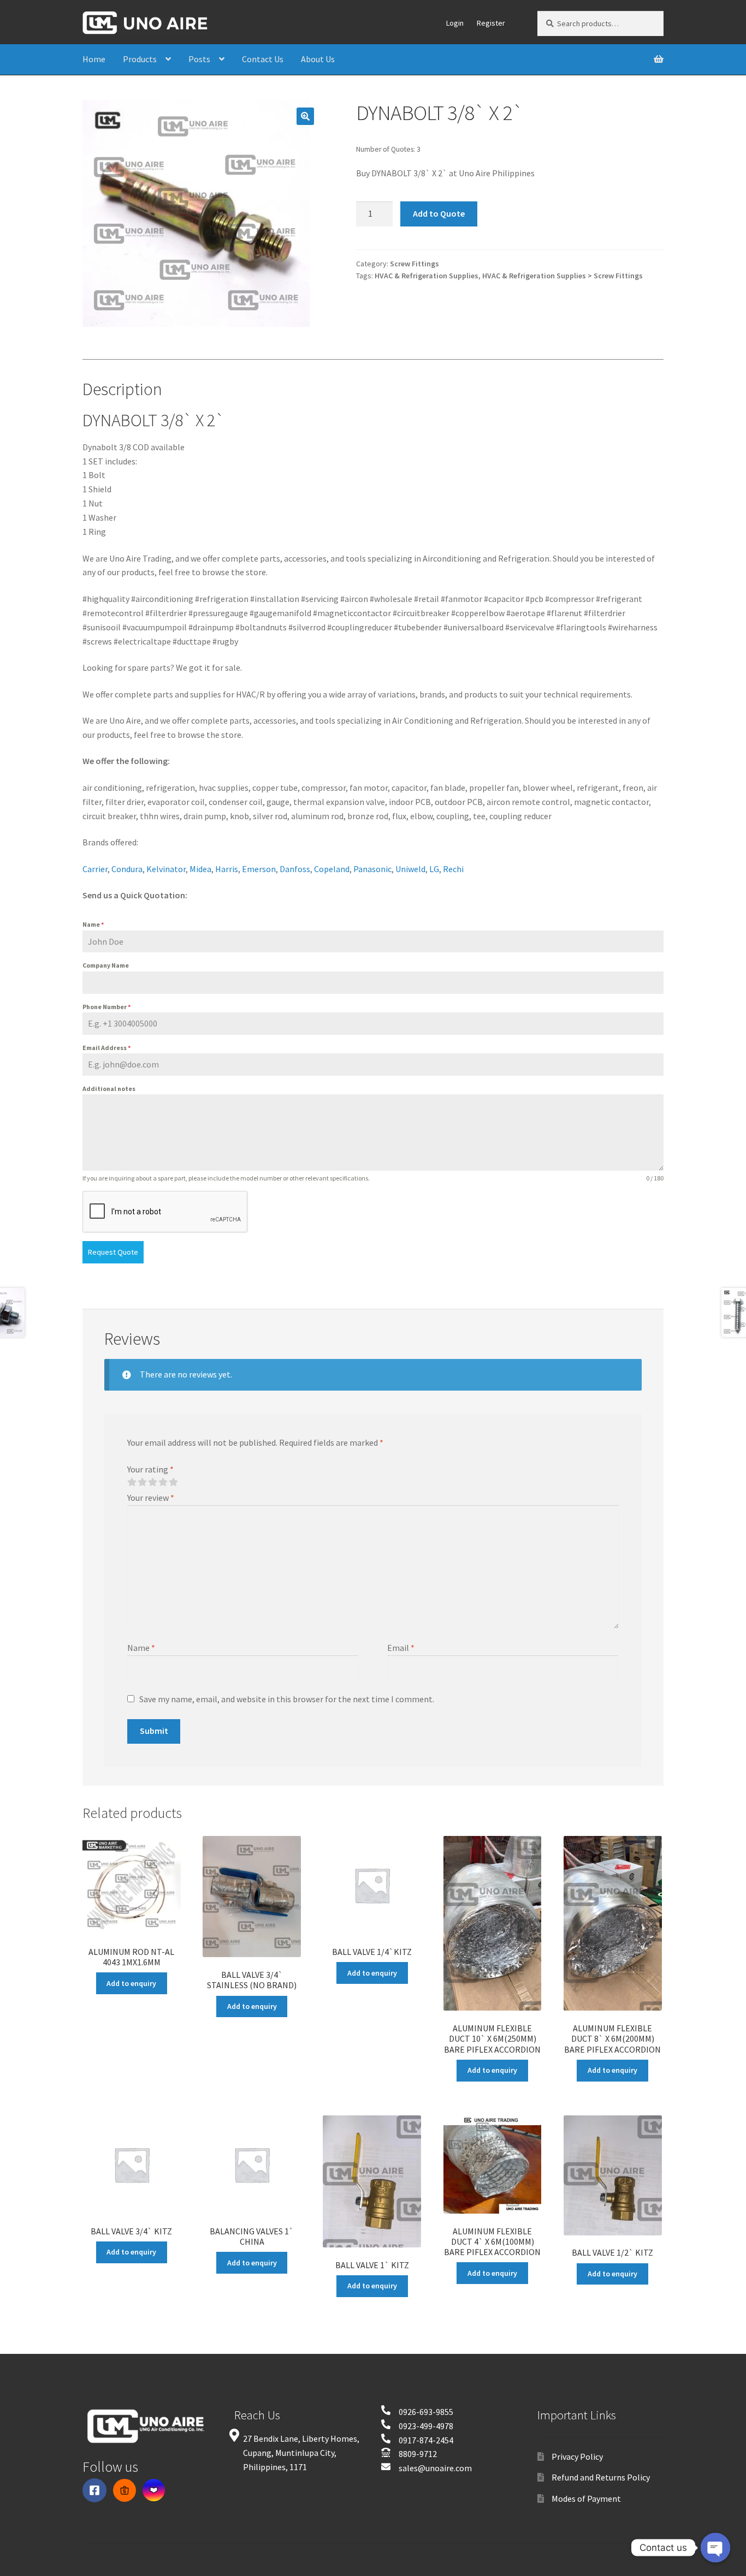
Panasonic (372, 869)
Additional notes (109, 1089)
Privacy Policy (577, 2456)
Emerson (259, 869)
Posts (199, 59)
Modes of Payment (586, 2499)
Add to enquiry (131, 1983)
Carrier (95, 869)
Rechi (453, 869)
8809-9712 (418, 2454)
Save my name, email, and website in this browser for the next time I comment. (287, 1699)
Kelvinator (166, 869)
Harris (227, 869)
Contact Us (263, 59)
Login (455, 23)
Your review (151, 1498)
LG (434, 869)
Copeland (332, 869)
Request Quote (113, 1252)
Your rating (150, 1469)
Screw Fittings (415, 264)
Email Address (106, 1048)
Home (94, 59)
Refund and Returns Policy (601, 2477)
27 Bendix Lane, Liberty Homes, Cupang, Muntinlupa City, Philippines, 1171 (301, 2453)
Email (401, 1648)
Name (93, 924)
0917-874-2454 (426, 2440)
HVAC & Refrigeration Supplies (427, 276)
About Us (318, 59)
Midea (200, 869)
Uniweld (410, 869)
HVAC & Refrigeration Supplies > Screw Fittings (563, 276)
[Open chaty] (715, 2548)
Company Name (106, 965)
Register (491, 23)
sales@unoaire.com (435, 2468)
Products (140, 59)
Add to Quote (439, 213)
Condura (127, 869)
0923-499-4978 (426, 2426)
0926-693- (417, 2412)
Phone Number (106, 1007)
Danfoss (295, 869)
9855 (445, 2412)
